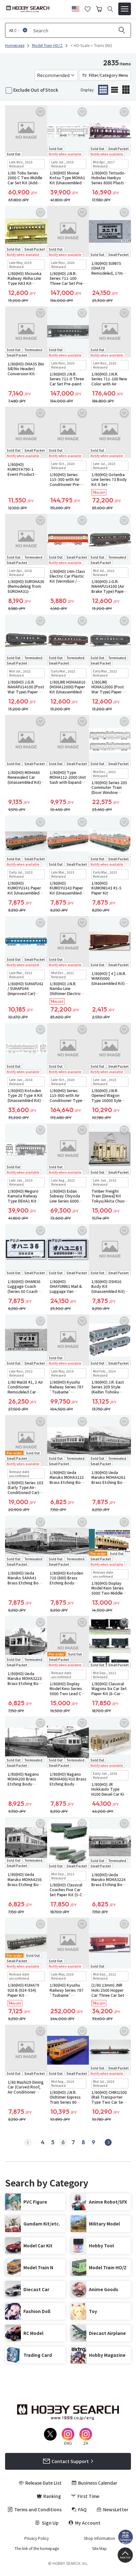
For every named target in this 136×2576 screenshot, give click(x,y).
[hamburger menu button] (125, 9)
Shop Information (99, 2538)
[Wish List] (88, 8)
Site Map (99, 2548)
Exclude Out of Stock (36, 90)
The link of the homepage (37, 2548)
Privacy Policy (37, 2538)
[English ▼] (76, 8)
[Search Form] (110, 9)
